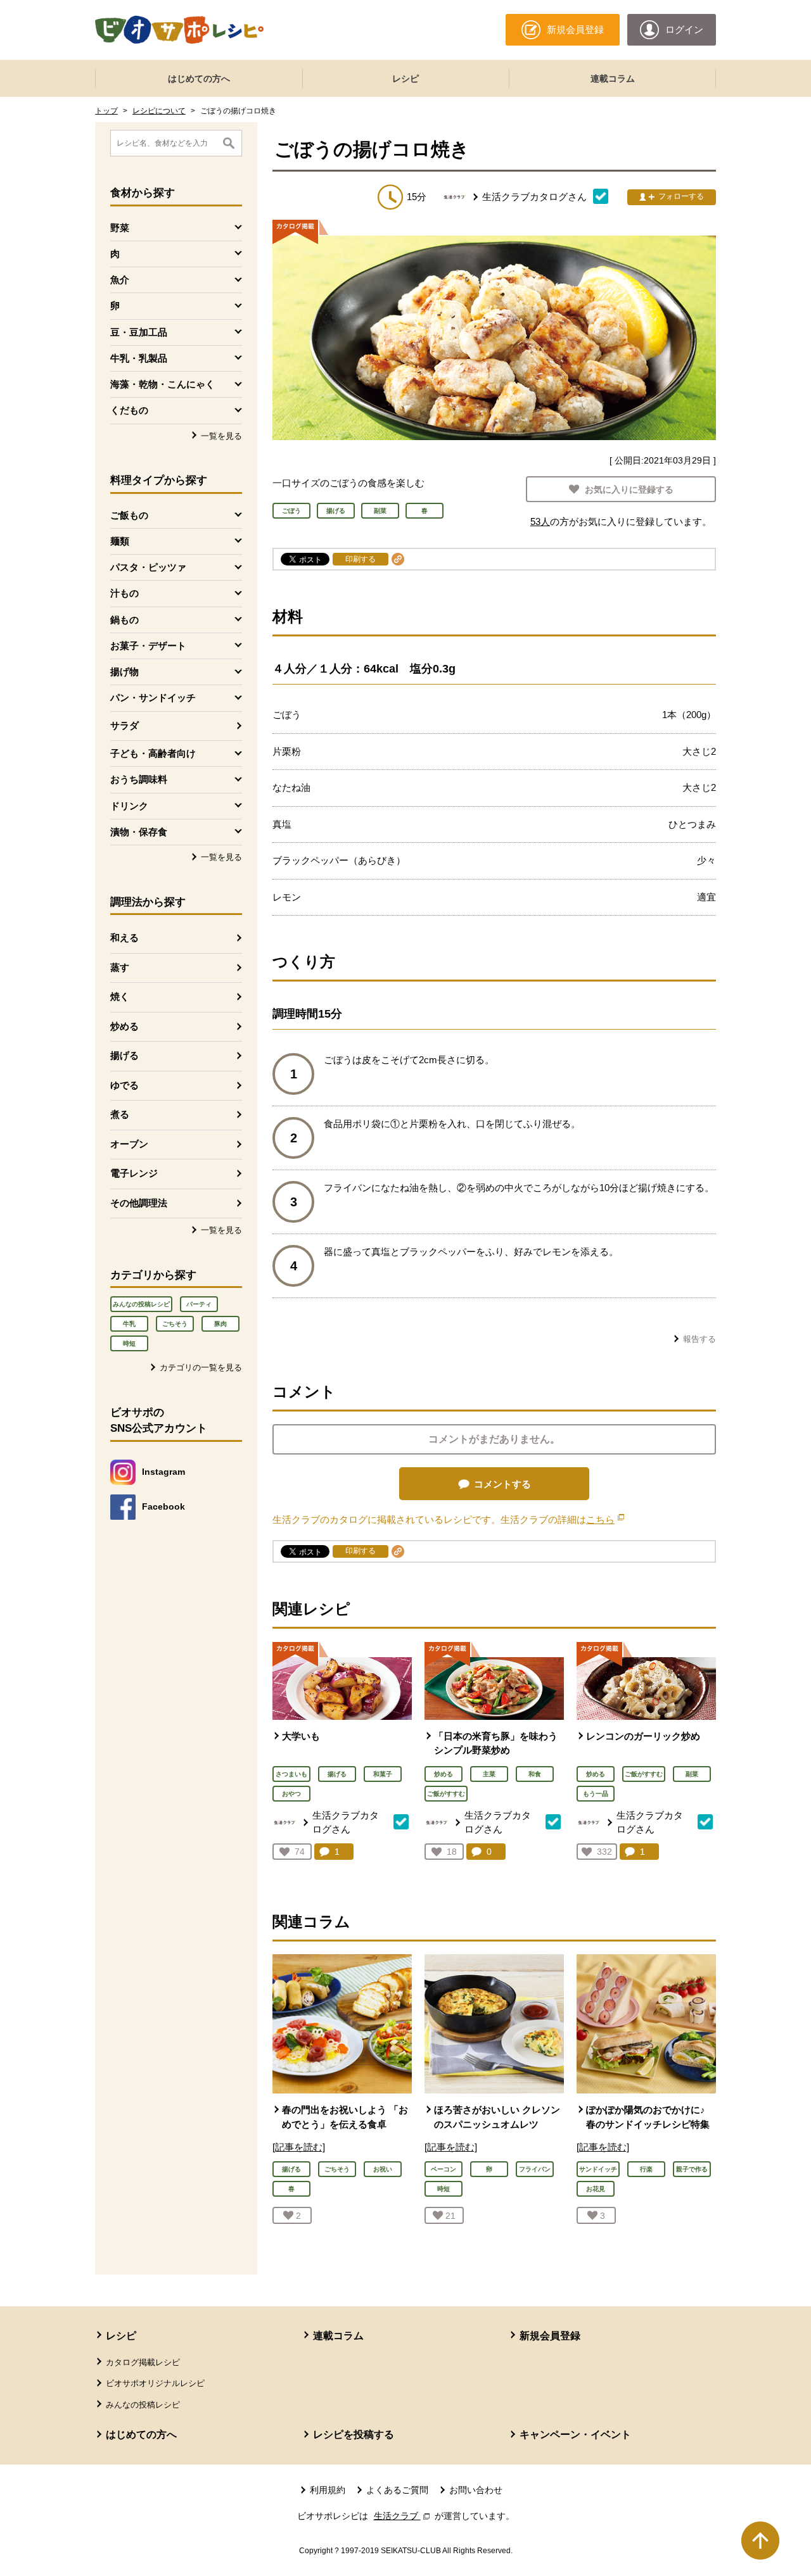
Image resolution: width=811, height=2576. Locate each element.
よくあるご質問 (397, 2490)
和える (125, 938)
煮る (120, 1114)
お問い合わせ (476, 2490)
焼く (120, 996)
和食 (535, 1774)
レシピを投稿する (354, 2434)
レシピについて (159, 111)
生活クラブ (403, 2516)
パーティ (199, 1304)
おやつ (291, 1794)
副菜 (692, 1774)
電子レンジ (134, 1173)
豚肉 (220, 1324)
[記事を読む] (299, 2147)
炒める (125, 1026)
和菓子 (383, 1774)
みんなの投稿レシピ (141, 1304)
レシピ (405, 79)
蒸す (120, 967)
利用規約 (328, 2490)
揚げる (125, 1055)
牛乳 (129, 1324)
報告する (699, 1339)
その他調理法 (139, 1203)
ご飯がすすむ (446, 1794)
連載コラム (613, 79)
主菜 (489, 1774)
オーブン (129, 1144)
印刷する (361, 559)
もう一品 (596, 1794)
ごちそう (175, 1324)
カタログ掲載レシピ (143, 2362)
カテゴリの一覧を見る (201, 1367)
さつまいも (291, 1774)
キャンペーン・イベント (575, 2434)
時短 (129, 1343)
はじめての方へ (199, 79)
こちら (605, 1519)
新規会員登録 (550, 2336)
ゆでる (125, 1085)
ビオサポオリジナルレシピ (155, 2383)
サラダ (125, 725)
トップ (106, 111)
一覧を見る (221, 436)
